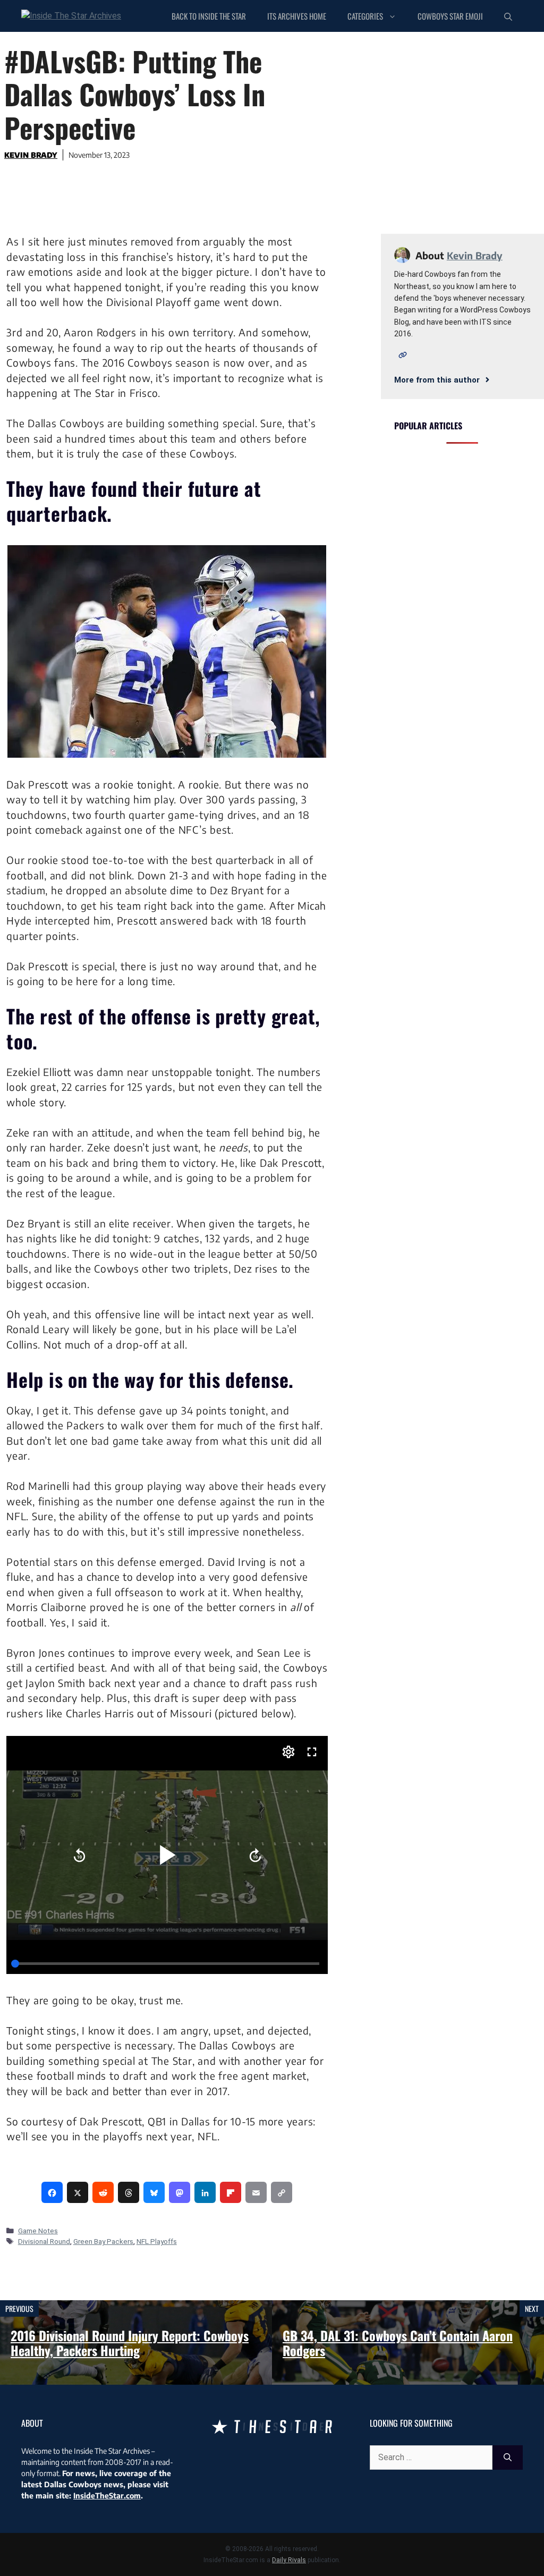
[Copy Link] (282, 2192)
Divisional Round (44, 2241)
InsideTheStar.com (107, 2495)
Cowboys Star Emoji (450, 16)
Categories (365, 16)
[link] (52, 2192)
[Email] (256, 2192)
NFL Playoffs (157, 2241)
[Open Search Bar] (508, 16)
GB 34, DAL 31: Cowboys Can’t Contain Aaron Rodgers (398, 2343)
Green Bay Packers (103, 2241)
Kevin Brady (31, 155)
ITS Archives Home (297, 16)
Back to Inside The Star (209, 16)
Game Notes (38, 2231)
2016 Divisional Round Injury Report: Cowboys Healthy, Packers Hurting (130, 2343)
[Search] (508, 2458)
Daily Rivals (289, 2560)
